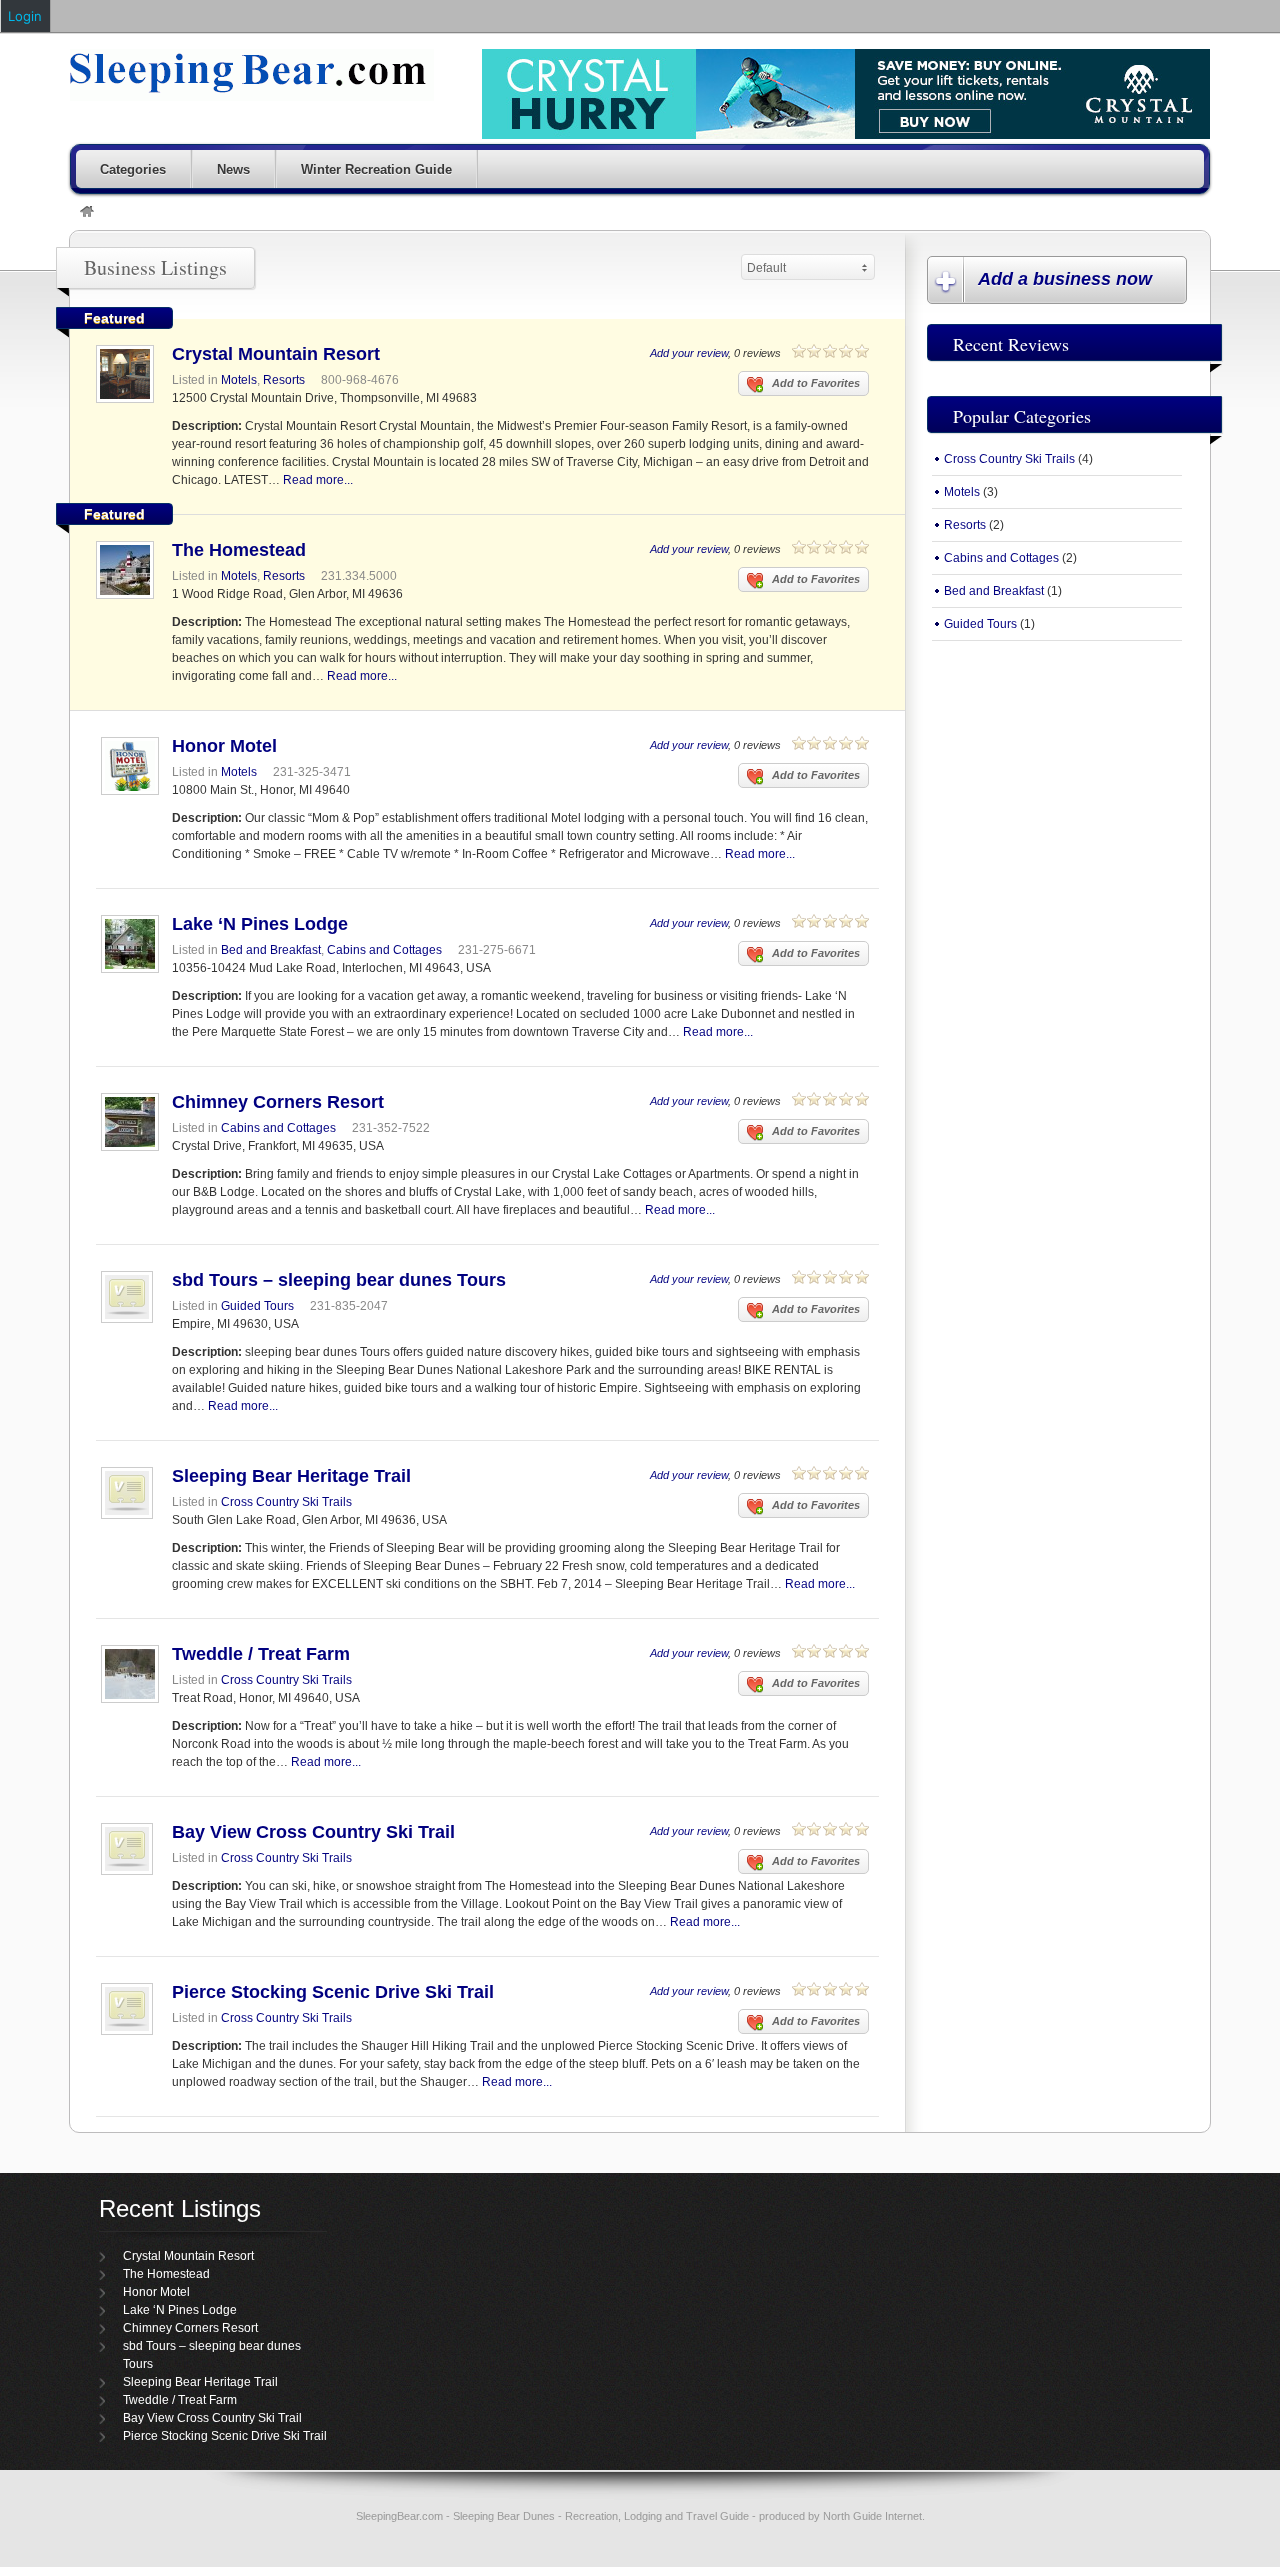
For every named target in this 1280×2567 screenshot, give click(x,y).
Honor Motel (224, 746)
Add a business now (1065, 279)
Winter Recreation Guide (376, 169)
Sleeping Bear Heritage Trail (291, 1476)
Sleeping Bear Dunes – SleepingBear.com (252, 75)
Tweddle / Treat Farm (261, 1654)
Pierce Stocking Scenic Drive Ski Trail (333, 1992)
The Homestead (239, 550)
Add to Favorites (816, 383)
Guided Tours (257, 1306)
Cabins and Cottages (384, 950)
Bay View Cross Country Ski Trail (313, 1832)
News (233, 169)
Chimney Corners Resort (278, 1102)
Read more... (318, 480)
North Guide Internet (872, 2516)
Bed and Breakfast (271, 950)
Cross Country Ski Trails (286, 1502)
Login (25, 16)
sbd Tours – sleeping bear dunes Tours (339, 1280)
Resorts (284, 380)
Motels (239, 380)
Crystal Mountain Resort (276, 354)
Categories (133, 169)
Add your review (689, 353)
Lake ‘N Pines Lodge (260, 924)
